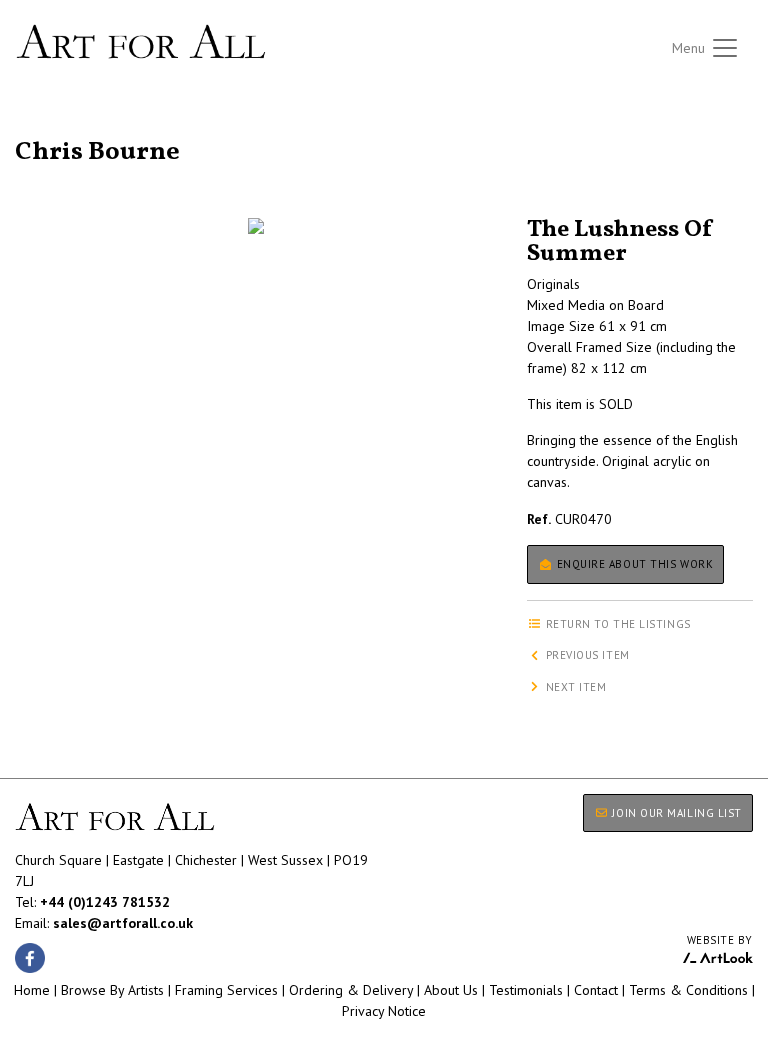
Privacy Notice (384, 1011)
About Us (451, 990)
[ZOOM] (256, 226)
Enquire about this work (633, 564)
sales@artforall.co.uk (123, 923)
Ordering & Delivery (351, 990)
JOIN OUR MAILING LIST (675, 813)
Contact (596, 990)
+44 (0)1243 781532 (105, 902)
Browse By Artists (112, 990)
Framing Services (226, 990)
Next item (574, 687)
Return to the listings (87, 128)
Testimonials (526, 990)
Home (32, 990)
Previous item (586, 655)
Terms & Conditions (688, 990)
